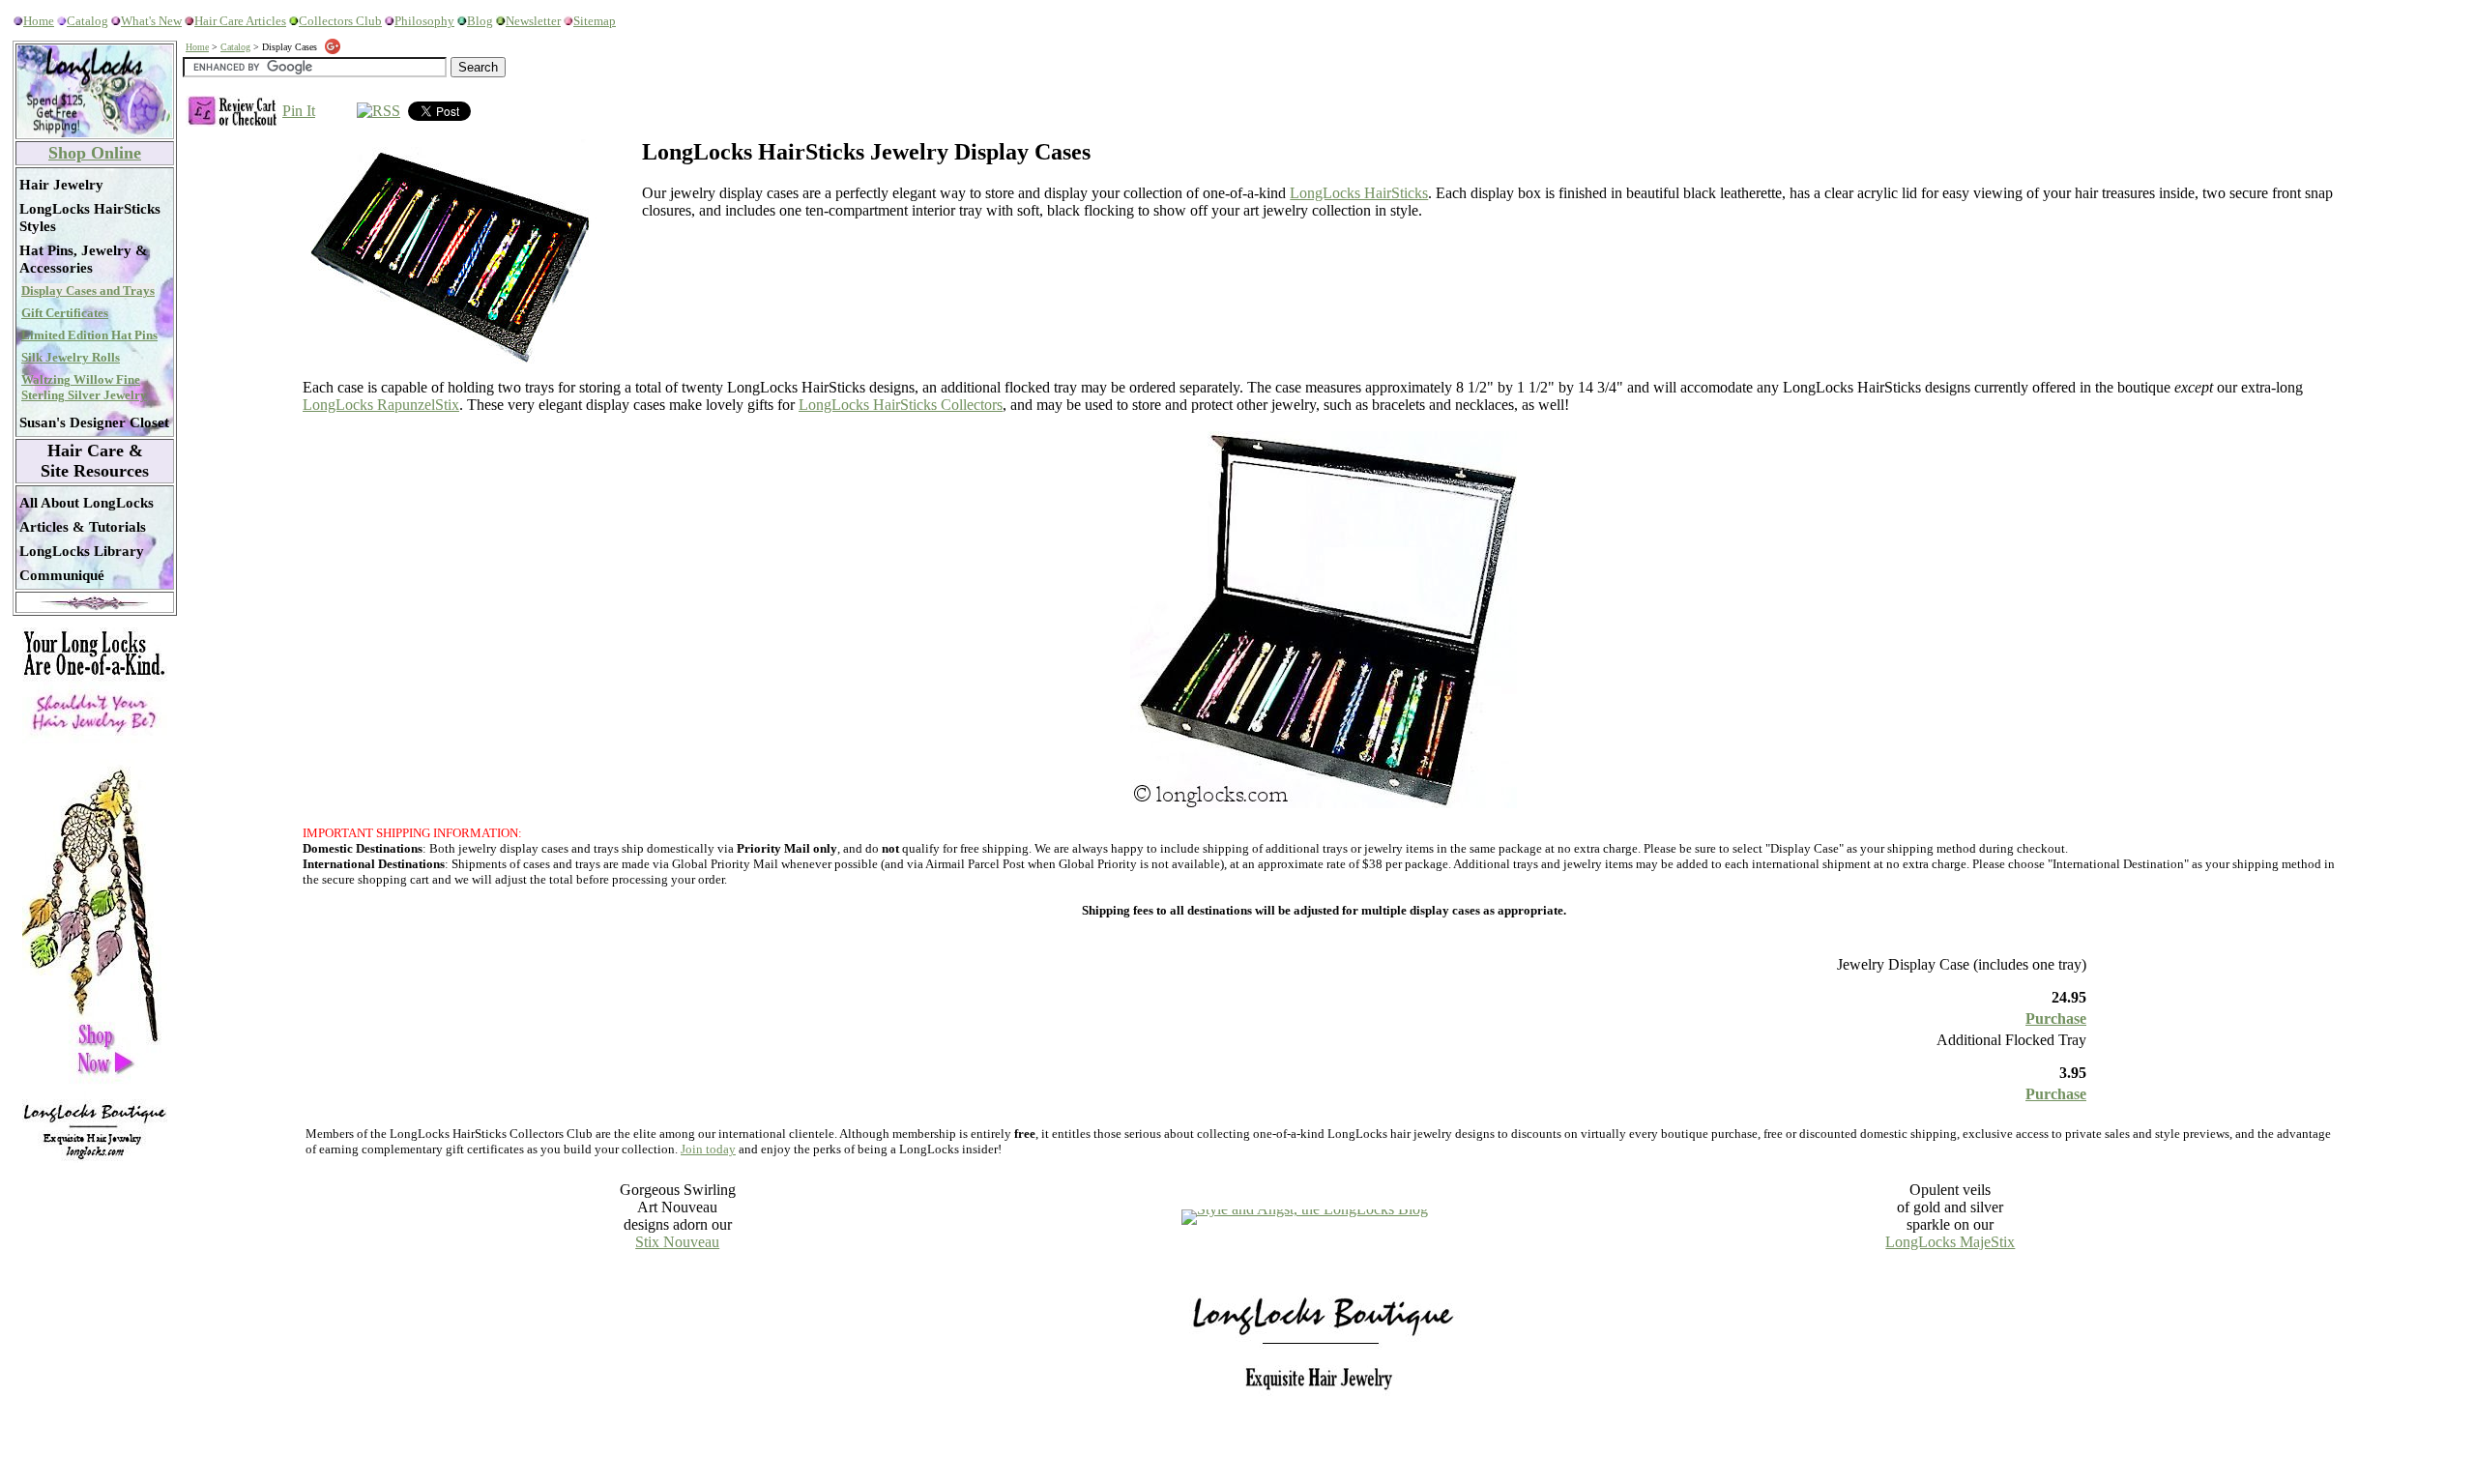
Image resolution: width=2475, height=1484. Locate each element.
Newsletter (533, 21)
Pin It (299, 111)
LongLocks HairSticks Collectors (901, 405)
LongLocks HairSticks (1359, 193)
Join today (708, 1149)
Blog (480, 21)
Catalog (87, 21)
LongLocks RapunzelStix (381, 405)
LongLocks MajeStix (1950, 1242)
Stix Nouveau (677, 1242)
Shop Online (95, 153)
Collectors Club (340, 21)
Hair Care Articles (240, 21)
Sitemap (595, 21)
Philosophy (424, 21)
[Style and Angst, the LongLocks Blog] (1305, 1209)
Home (39, 21)
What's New (151, 21)
